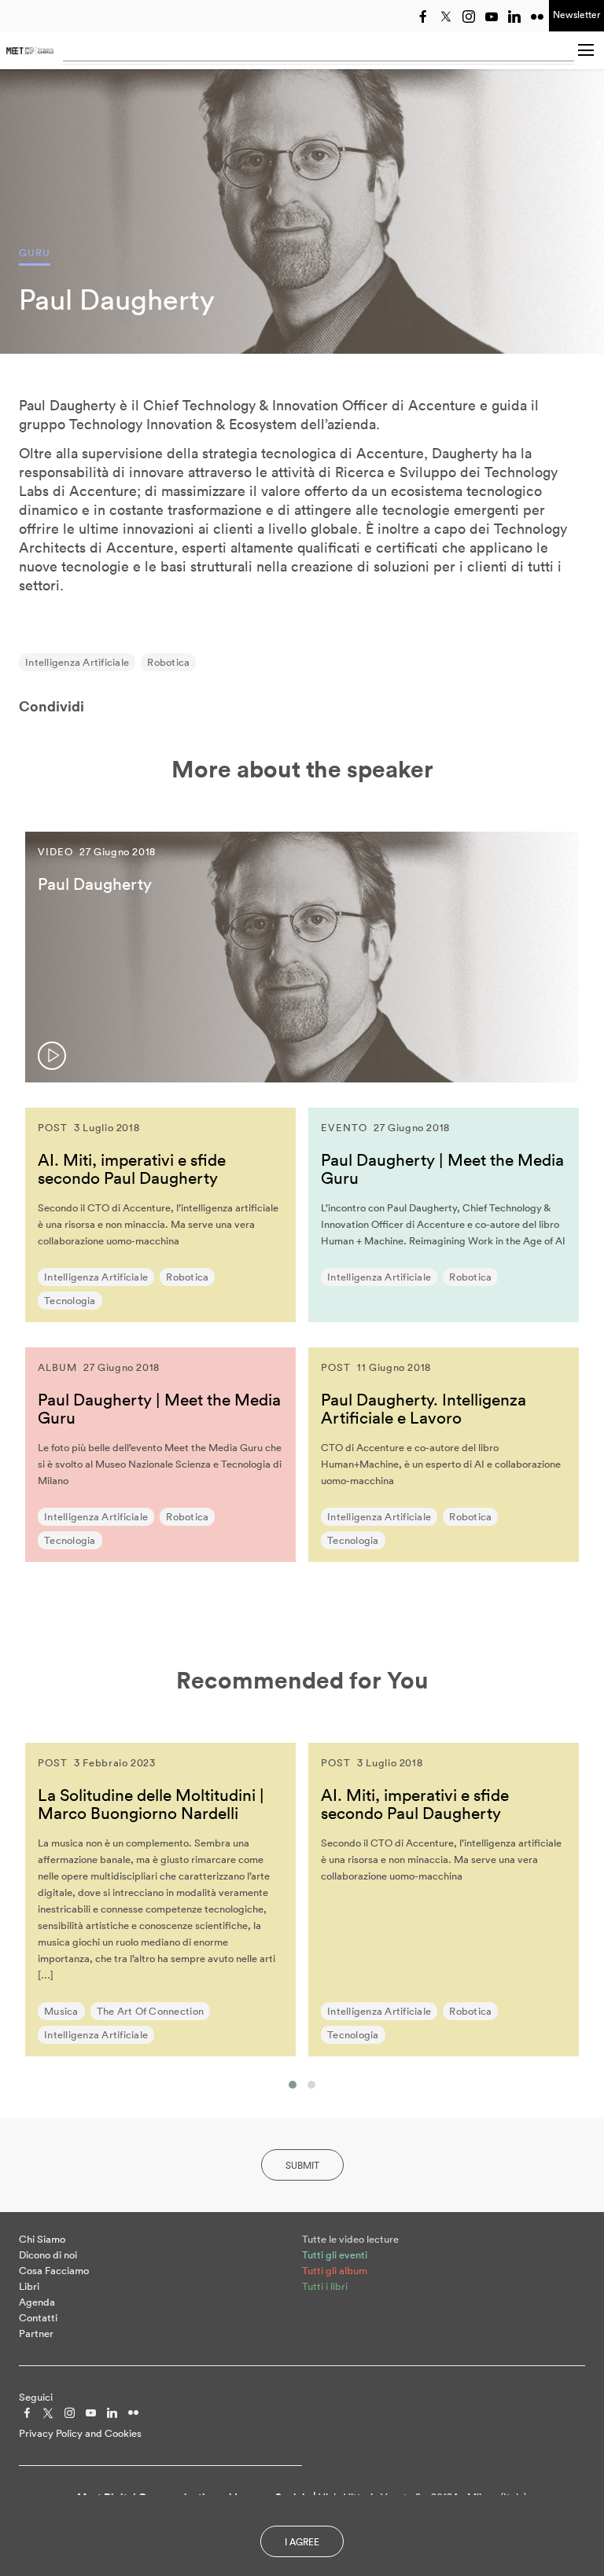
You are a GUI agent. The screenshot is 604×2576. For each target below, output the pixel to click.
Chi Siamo (42, 2239)
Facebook (423, 17)
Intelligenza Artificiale (77, 662)
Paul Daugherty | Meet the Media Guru (442, 1169)
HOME (30, 50)
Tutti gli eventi (335, 2255)
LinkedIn (514, 17)
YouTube (492, 17)
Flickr (537, 17)
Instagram (469, 17)
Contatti (38, 2318)
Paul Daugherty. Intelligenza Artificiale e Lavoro (424, 1408)
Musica (61, 2011)
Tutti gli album (335, 2271)
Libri (29, 2286)
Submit (302, 2165)
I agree (302, 2542)
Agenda (37, 2302)
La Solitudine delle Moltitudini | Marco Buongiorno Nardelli (151, 1804)
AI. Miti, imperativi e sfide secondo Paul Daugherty (132, 1169)
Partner (36, 2333)
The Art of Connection (150, 2011)
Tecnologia (70, 1301)
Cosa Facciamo (54, 2271)
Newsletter (576, 15)
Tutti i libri (325, 2286)
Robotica (168, 662)
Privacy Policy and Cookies (80, 2433)
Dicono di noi (48, 2255)
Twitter (446, 17)
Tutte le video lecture (350, 2239)
